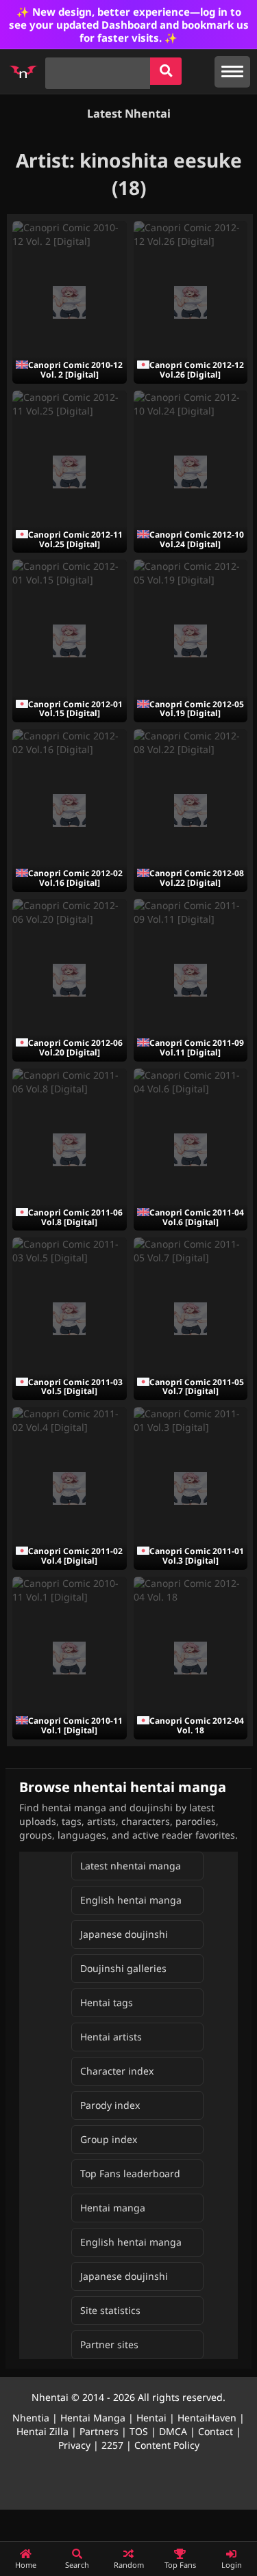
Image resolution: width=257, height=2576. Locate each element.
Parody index (110, 2105)
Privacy (74, 2445)
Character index (117, 2071)
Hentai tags (107, 2002)
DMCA (173, 2431)
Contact (216, 2431)
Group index (109, 2139)
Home (26, 2565)
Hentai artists (111, 2037)
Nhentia (31, 2418)
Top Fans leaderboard (130, 2173)
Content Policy (167, 2445)
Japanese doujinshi (124, 1934)
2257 (112, 2445)
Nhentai (50, 2397)
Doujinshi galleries (123, 1968)
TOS (139, 2431)
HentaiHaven (207, 2418)
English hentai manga (131, 1900)
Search (77, 2565)
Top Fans (180, 2565)
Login (232, 2565)
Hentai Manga (93, 2418)
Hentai (151, 2418)
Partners (99, 2431)
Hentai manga (113, 2208)
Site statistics (110, 2310)
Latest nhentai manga (131, 1866)
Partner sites (109, 2344)
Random (129, 2565)
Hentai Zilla (42, 2431)
